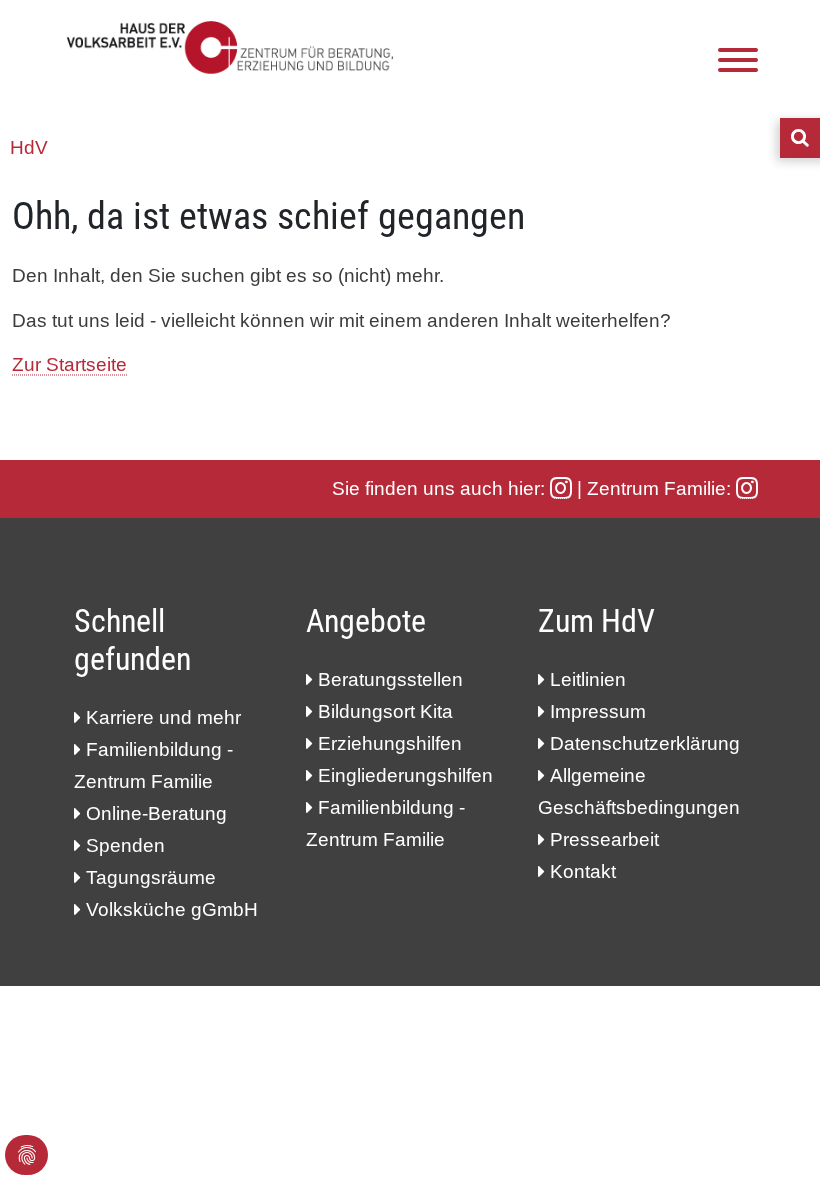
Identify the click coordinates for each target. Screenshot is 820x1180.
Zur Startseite (69, 364)
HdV (29, 147)
